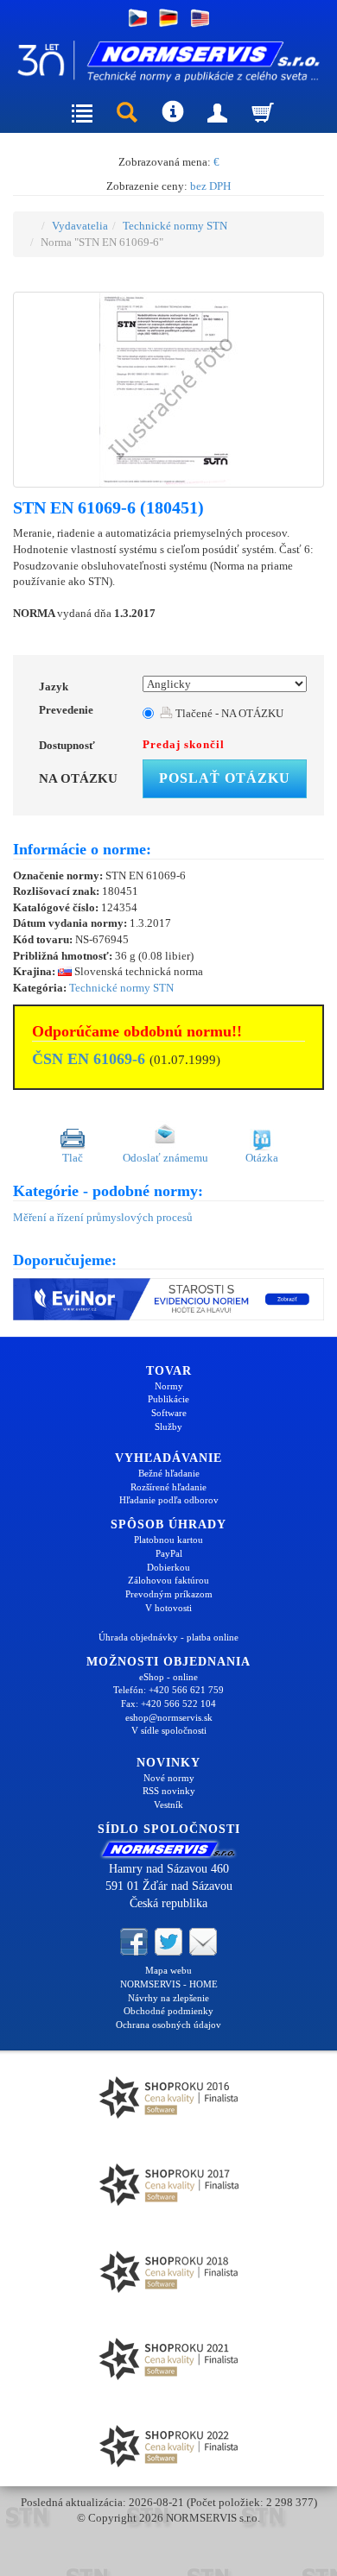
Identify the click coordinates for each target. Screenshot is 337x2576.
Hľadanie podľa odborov (169, 1500)
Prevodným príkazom (169, 1594)
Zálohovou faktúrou (168, 1580)
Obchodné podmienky (168, 2011)
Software (169, 1413)
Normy (169, 1386)
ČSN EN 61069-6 (89, 1059)
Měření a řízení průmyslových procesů (103, 1217)
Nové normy (169, 1778)
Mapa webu (168, 1970)
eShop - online (168, 1677)
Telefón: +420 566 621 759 (168, 1690)
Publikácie (168, 1399)
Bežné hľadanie (169, 1473)
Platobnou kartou (168, 1540)
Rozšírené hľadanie (168, 1487)
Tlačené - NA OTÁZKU (228, 713)
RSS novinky (169, 1791)
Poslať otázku (225, 778)
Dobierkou (168, 1567)
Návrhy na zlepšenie (168, 1998)
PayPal (169, 1553)
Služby (168, 1427)
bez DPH (210, 186)
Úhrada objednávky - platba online (168, 1637)
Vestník (168, 1804)
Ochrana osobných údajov (168, 2025)
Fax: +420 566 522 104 (168, 1704)
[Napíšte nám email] (203, 1941)
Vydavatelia (80, 226)
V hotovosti (168, 1608)
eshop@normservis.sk (169, 1717)
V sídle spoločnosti (169, 1730)
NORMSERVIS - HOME (169, 1984)
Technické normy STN (175, 226)
